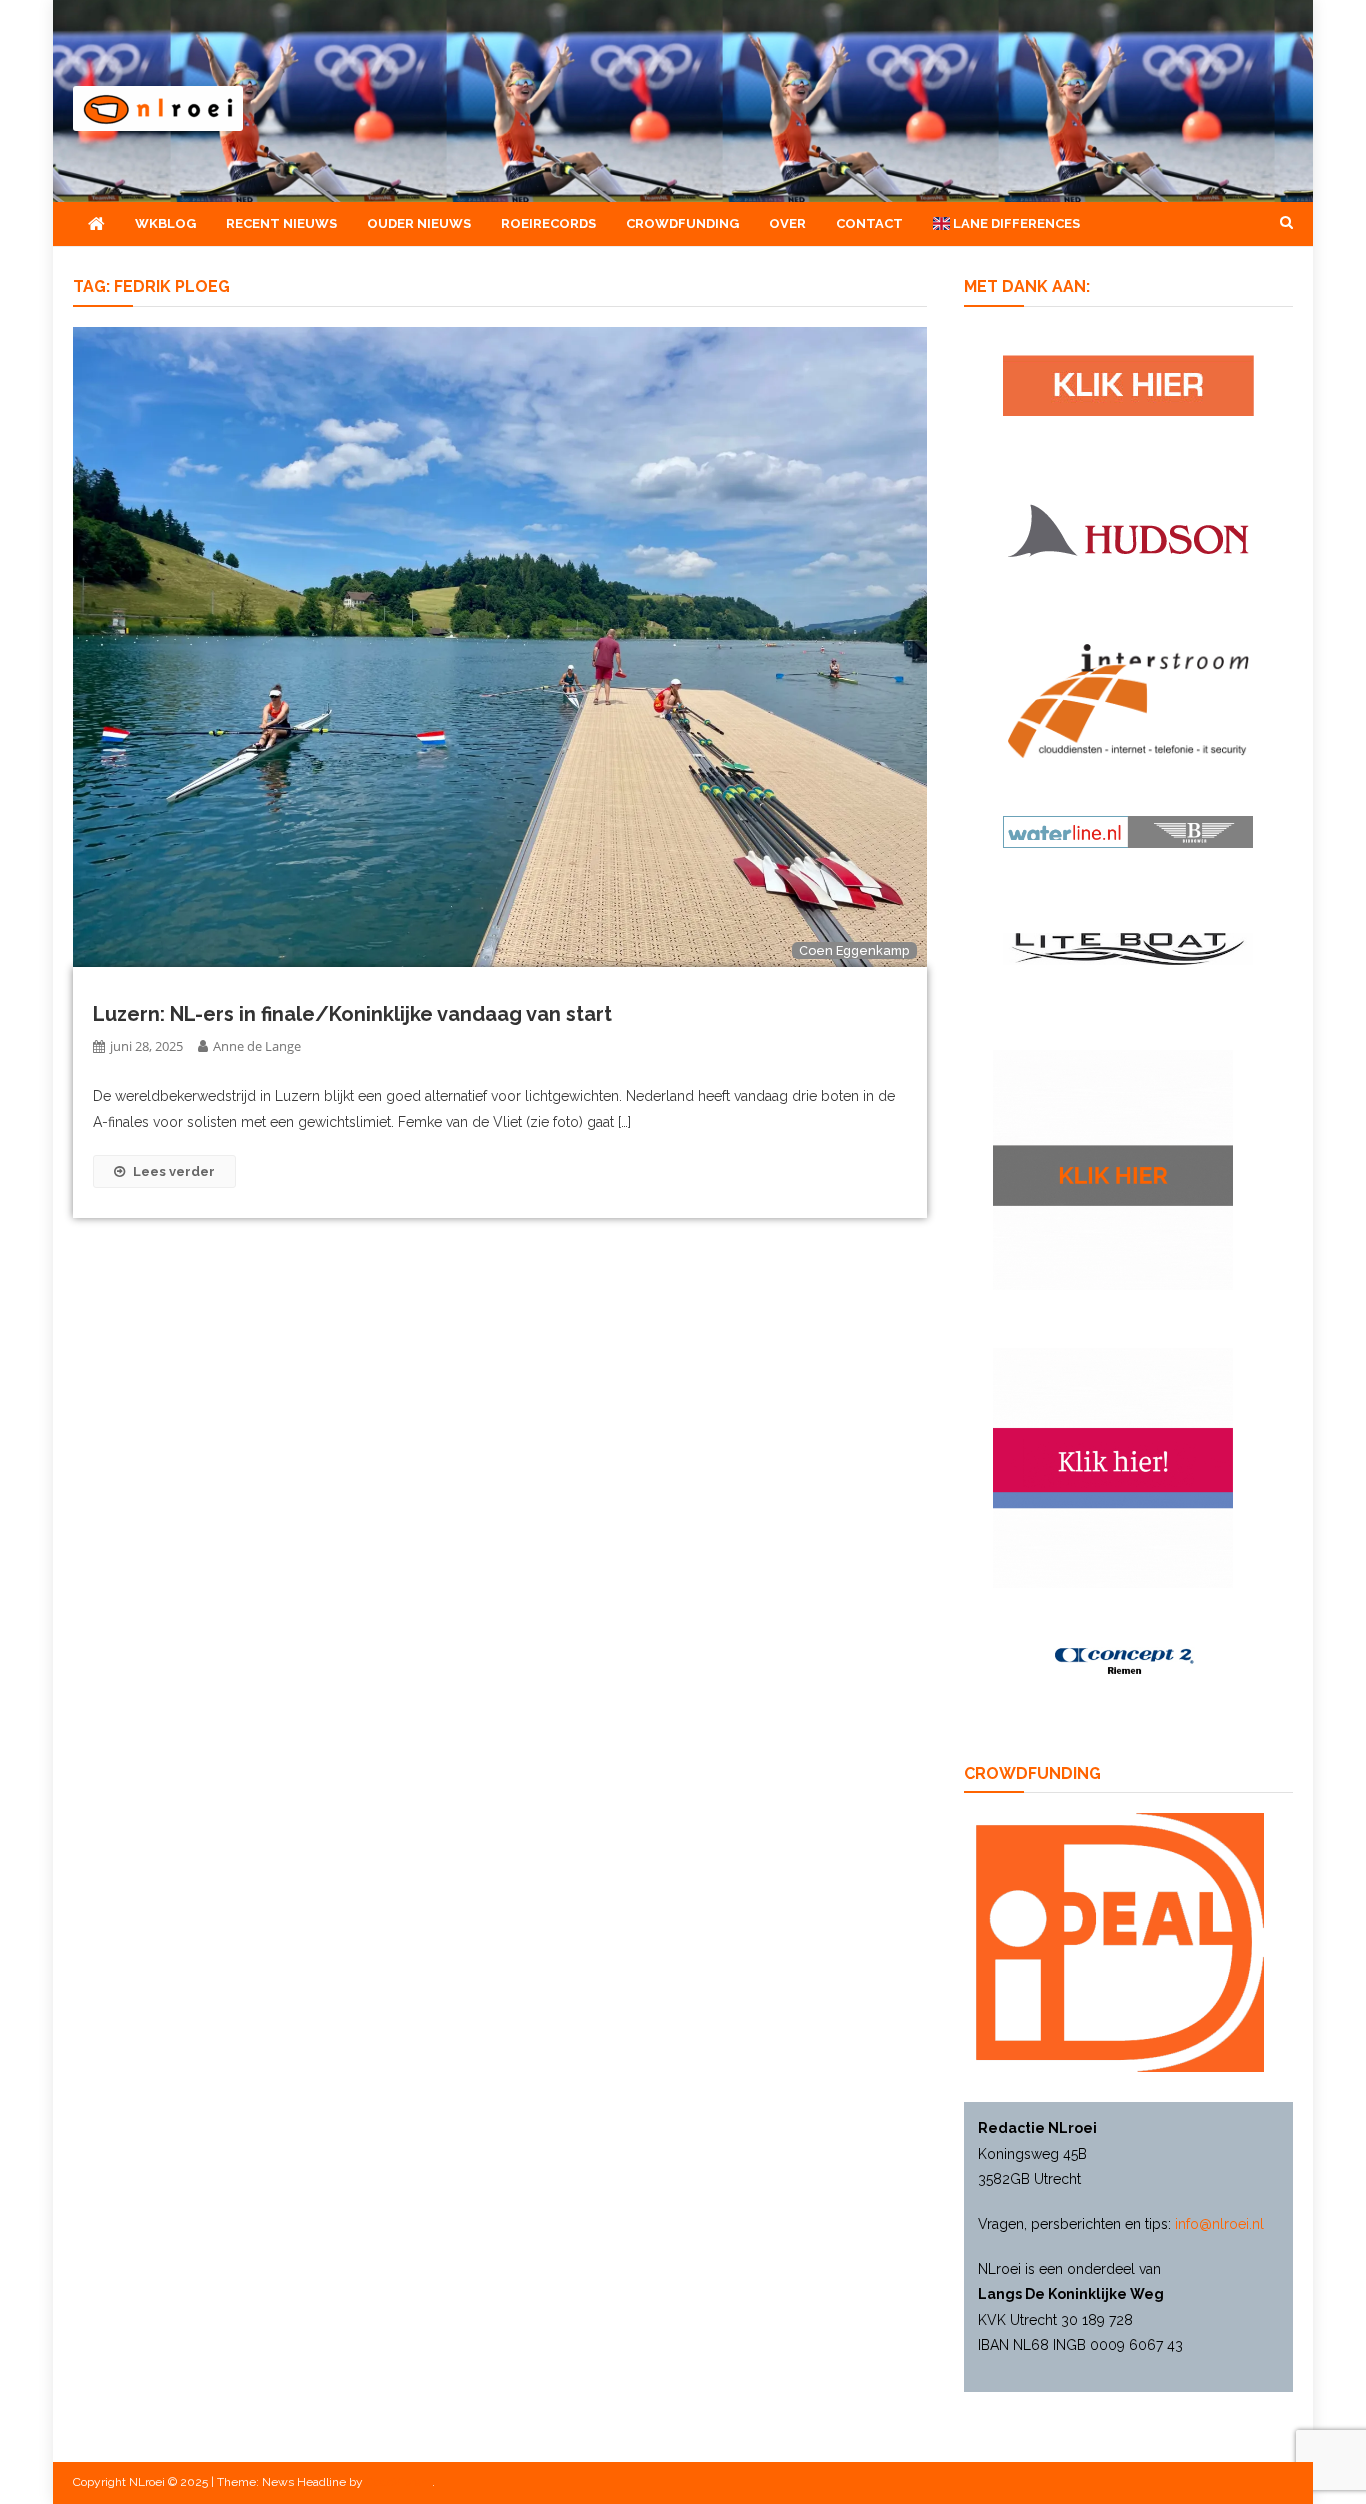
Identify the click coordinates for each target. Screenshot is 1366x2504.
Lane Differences (1015, 223)
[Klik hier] (1113, 1169)
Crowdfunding (682, 223)
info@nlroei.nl (1219, 2224)
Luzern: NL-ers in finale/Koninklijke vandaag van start (352, 1014)
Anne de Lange (257, 1046)
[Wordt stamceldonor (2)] (1113, 1467)
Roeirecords (548, 223)
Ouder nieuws (419, 223)
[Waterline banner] (1128, 831)
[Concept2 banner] (1128, 1661)
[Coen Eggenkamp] (500, 646)
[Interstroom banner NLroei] (1128, 700)
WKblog (165, 223)
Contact (869, 223)
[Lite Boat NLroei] (1128, 948)
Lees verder (174, 1171)
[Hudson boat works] (1128, 528)
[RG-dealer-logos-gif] (1128, 384)
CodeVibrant (399, 2482)
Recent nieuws (281, 223)
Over (787, 223)
